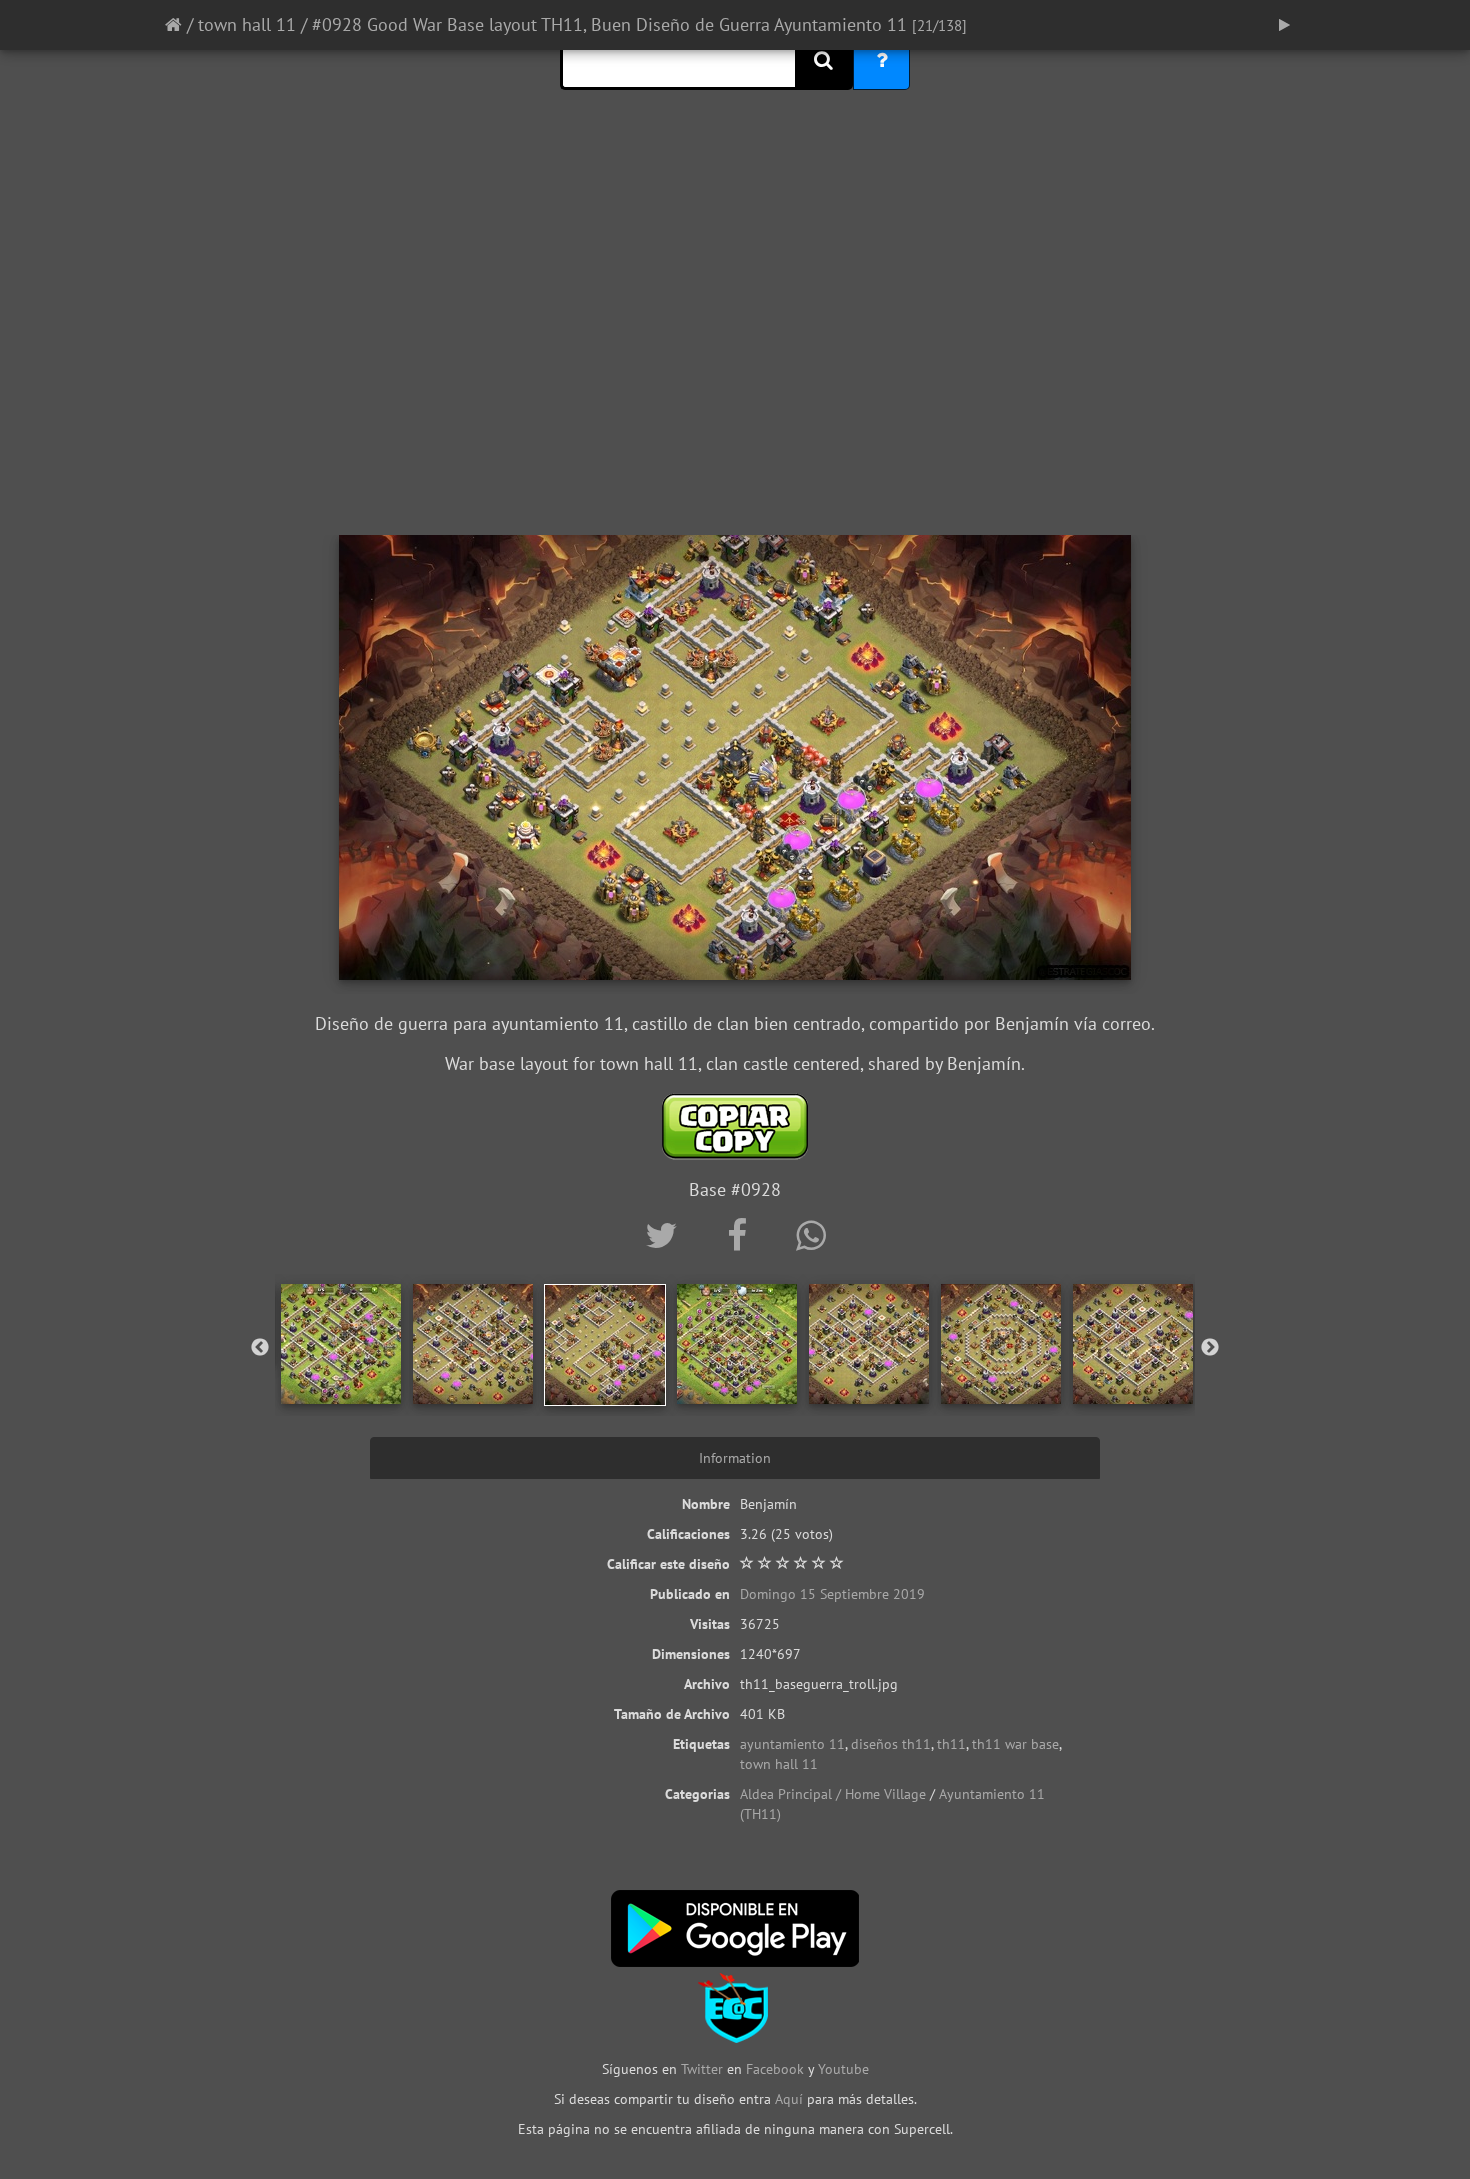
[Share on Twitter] (666, 1235)
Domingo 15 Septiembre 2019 (832, 1594)
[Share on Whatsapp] (811, 1235)
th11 (951, 1744)
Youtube (843, 2069)
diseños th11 (891, 1744)
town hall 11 (247, 24)
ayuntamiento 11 (792, 1744)
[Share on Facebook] (741, 1235)
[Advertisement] (735, 375)
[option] (341, 1344)
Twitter (704, 2069)
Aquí (789, 2099)
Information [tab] (735, 1458)
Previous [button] (260, 1348)
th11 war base (1015, 1744)
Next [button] (1210, 1348)
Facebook (775, 2069)
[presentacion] (1284, 25)
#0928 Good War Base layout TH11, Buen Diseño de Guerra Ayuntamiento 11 (609, 24)
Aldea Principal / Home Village (833, 1794)
